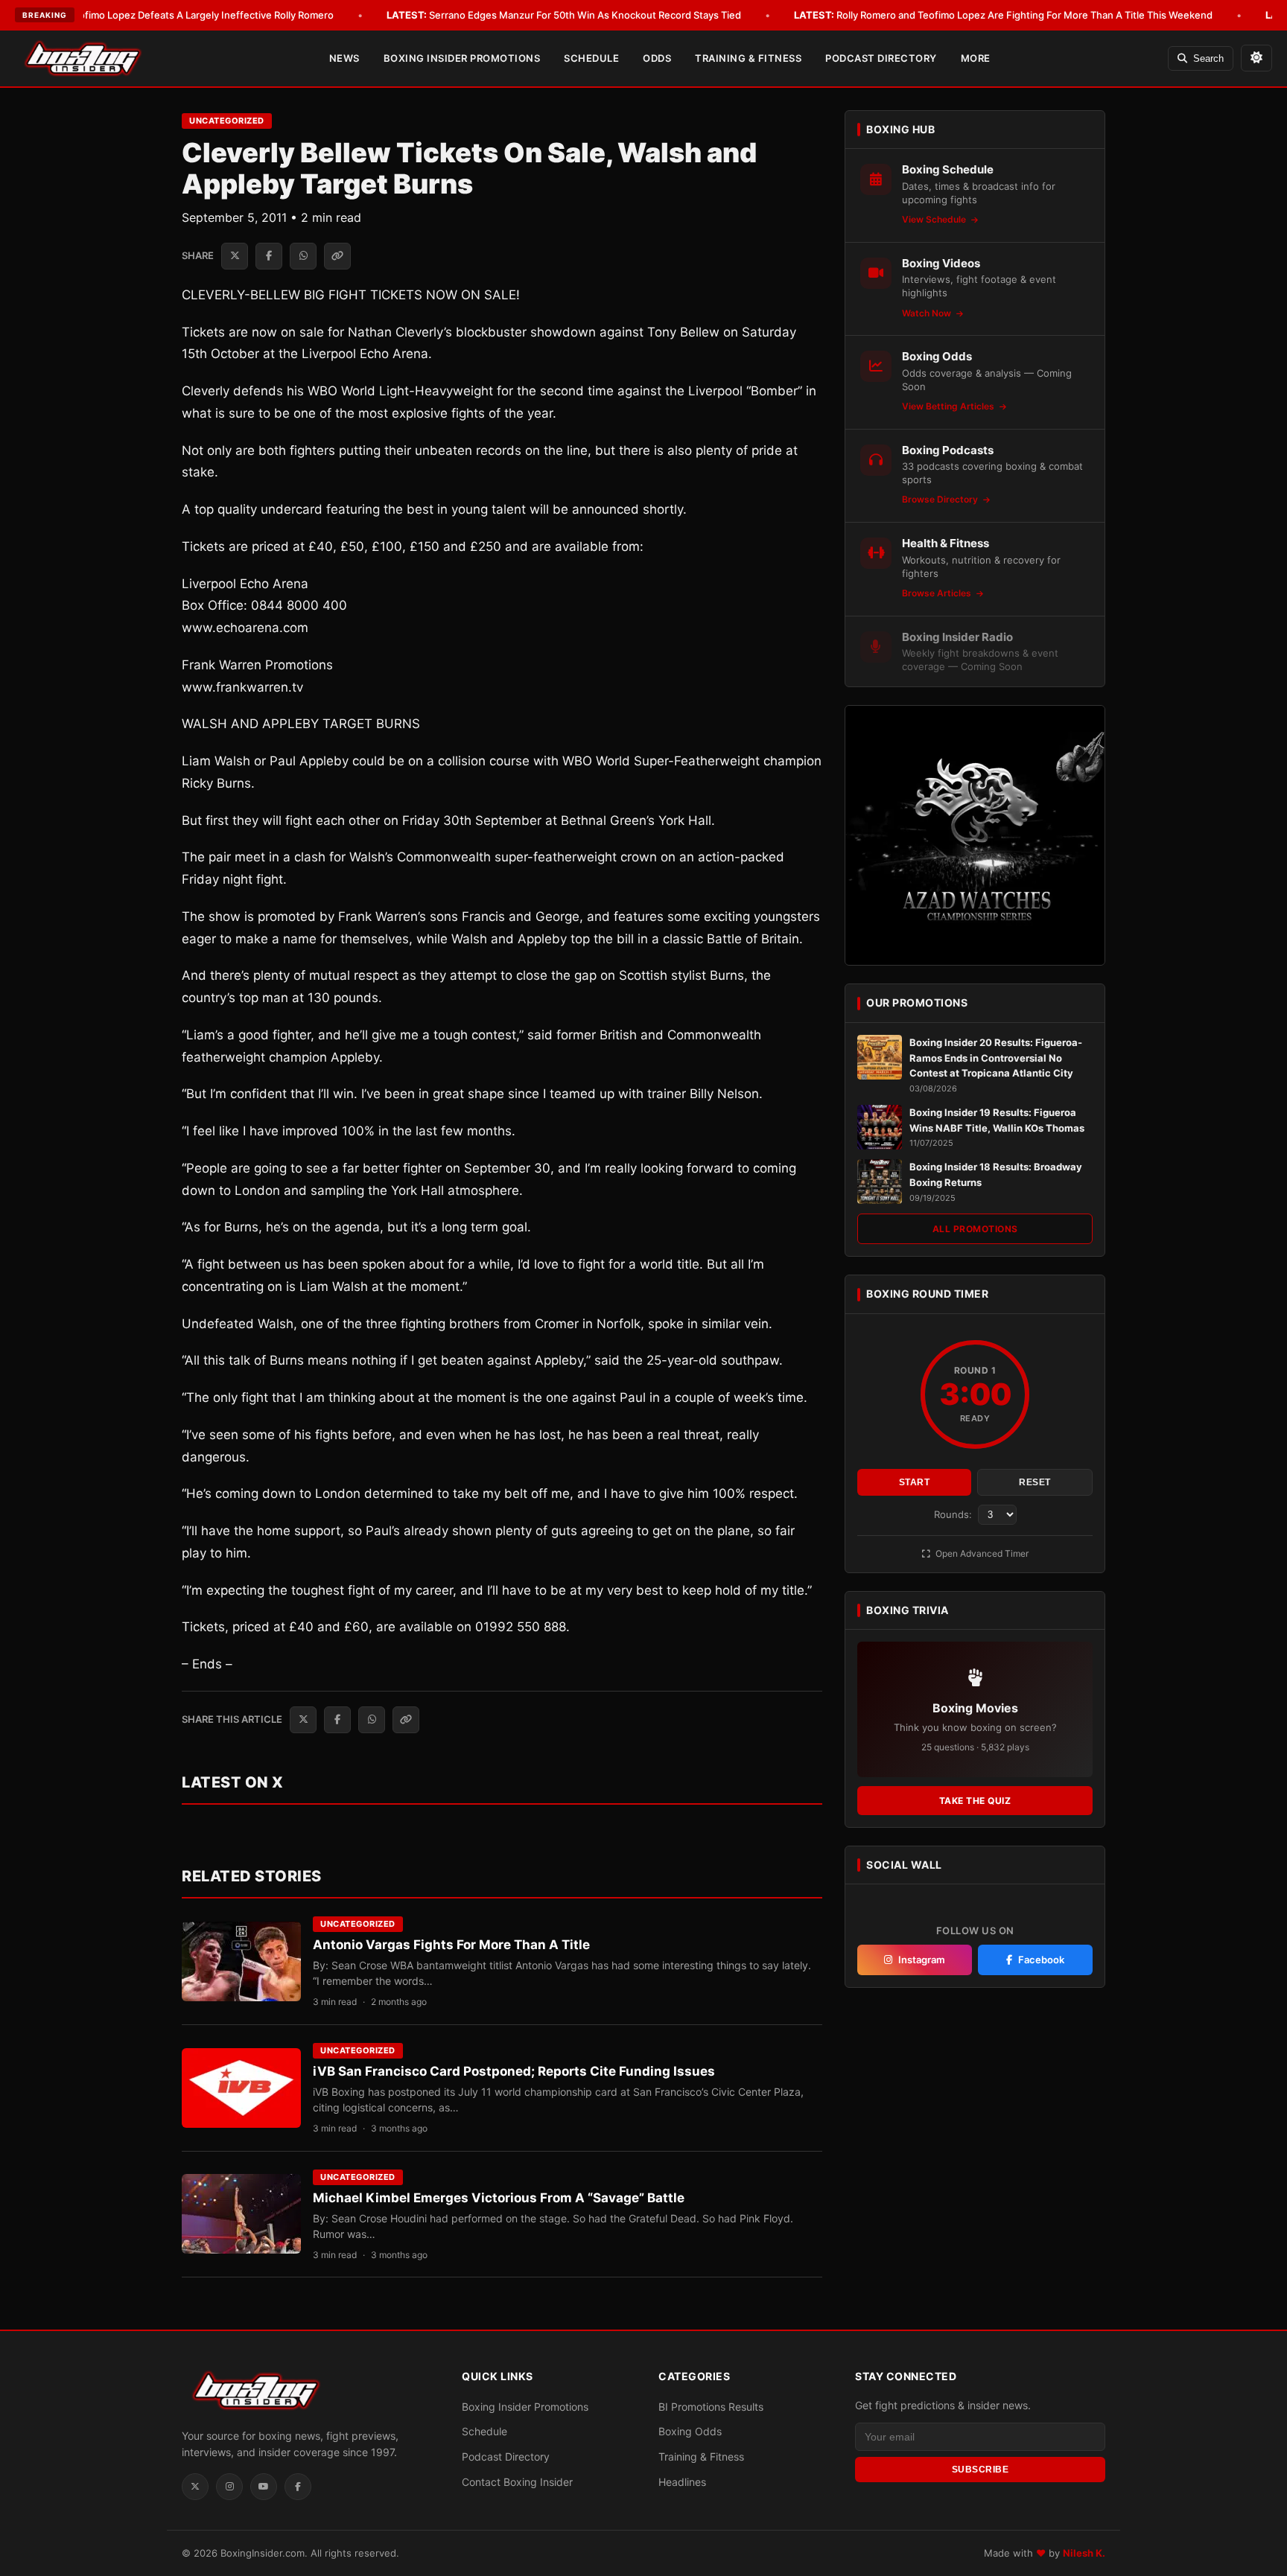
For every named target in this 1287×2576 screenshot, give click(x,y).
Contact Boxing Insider (517, 2482)
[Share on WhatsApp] (303, 256)
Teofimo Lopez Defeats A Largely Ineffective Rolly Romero (179, 15)
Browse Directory (941, 499)
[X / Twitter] (195, 2487)
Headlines (682, 2482)
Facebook (1041, 1960)
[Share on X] (235, 256)
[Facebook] (298, 2487)
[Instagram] (229, 2487)
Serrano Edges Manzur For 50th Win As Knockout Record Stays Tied (564, 15)
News (344, 58)
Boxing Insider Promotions (462, 58)
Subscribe (981, 2470)
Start (915, 1482)
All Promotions (975, 1229)
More (976, 58)
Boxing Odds (690, 2431)
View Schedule (935, 219)
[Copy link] (337, 256)
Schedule (591, 58)
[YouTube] (264, 2487)
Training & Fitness (748, 58)
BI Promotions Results (711, 2407)
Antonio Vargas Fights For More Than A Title (451, 1945)
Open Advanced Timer (981, 1553)
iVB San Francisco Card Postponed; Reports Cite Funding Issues (514, 2071)
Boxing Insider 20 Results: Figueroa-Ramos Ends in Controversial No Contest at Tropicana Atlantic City (996, 1058)
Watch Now (928, 313)
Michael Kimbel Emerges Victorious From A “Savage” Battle (499, 2198)
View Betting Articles (949, 406)
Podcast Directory (881, 58)
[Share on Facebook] (269, 256)
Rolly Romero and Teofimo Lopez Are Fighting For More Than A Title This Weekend (1003, 15)
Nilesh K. (1084, 2553)
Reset (1035, 1482)
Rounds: (954, 1514)
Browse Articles (938, 593)
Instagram (922, 1960)
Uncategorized (227, 121)
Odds (657, 58)
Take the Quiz (975, 1801)
